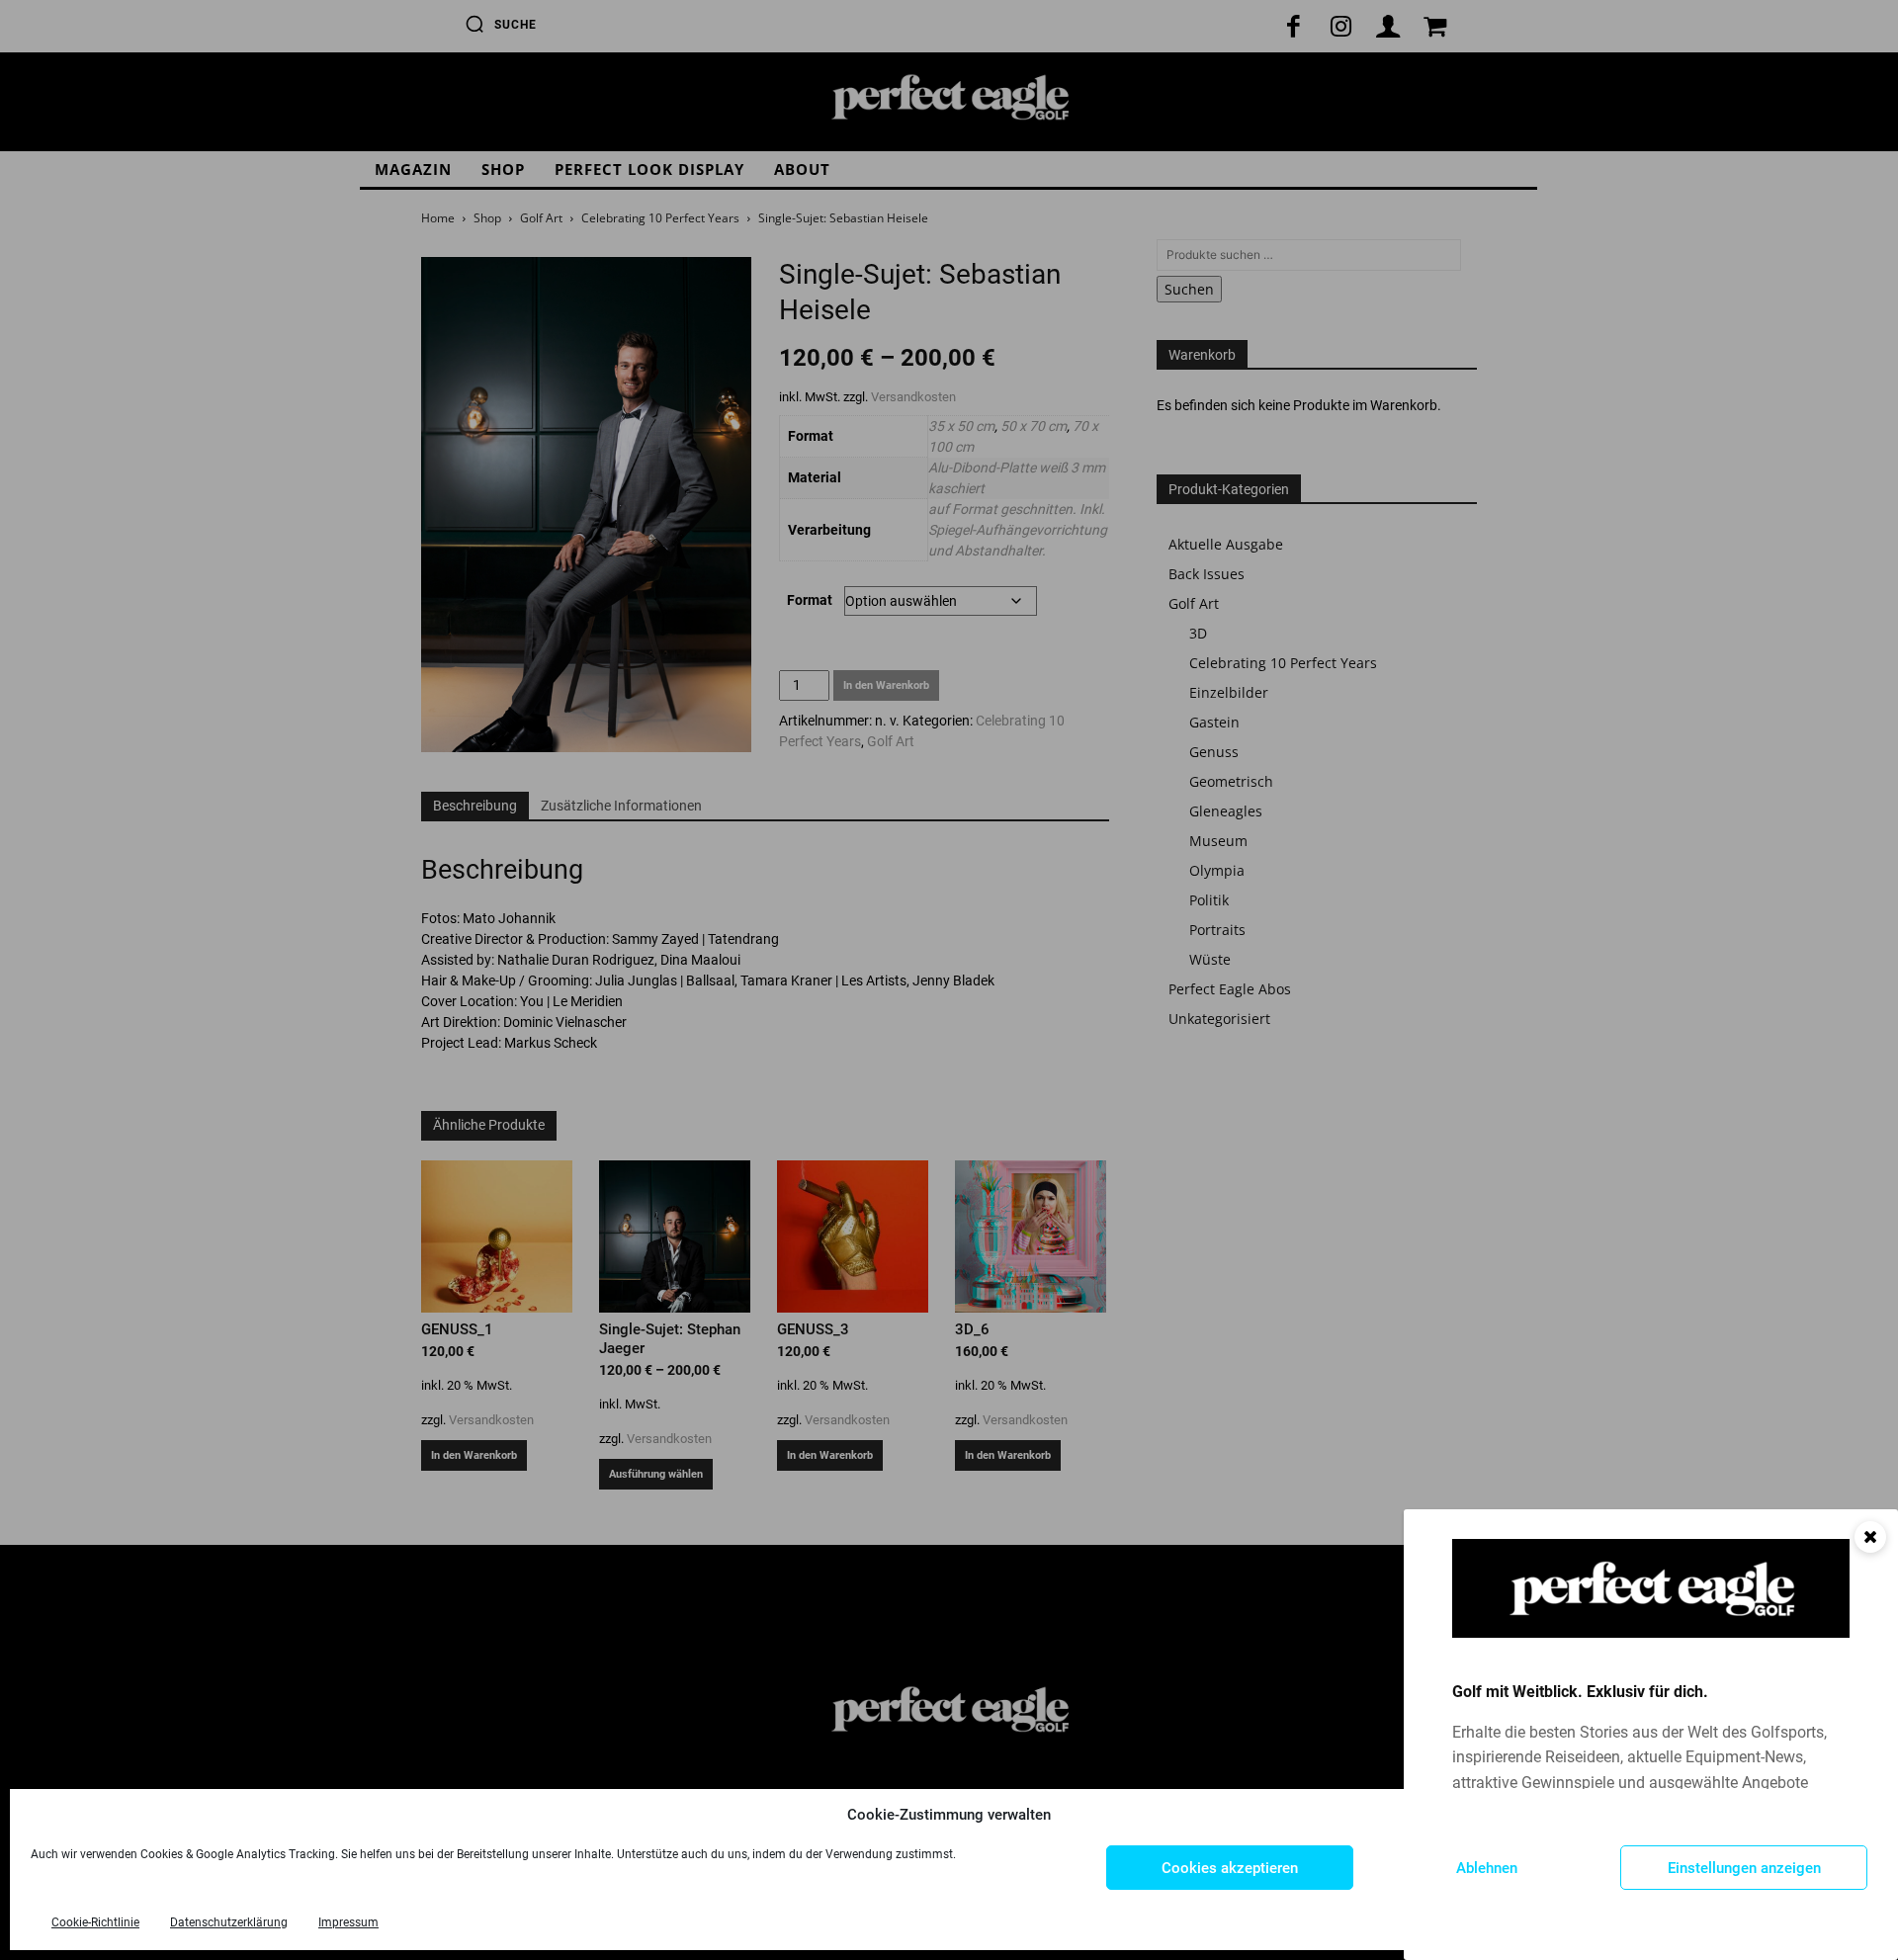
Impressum (348, 1922)
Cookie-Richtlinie (95, 1922)
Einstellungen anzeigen (1744, 1868)
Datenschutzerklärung (229, 1922)
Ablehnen (1487, 1868)
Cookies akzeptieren (1230, 1868)
